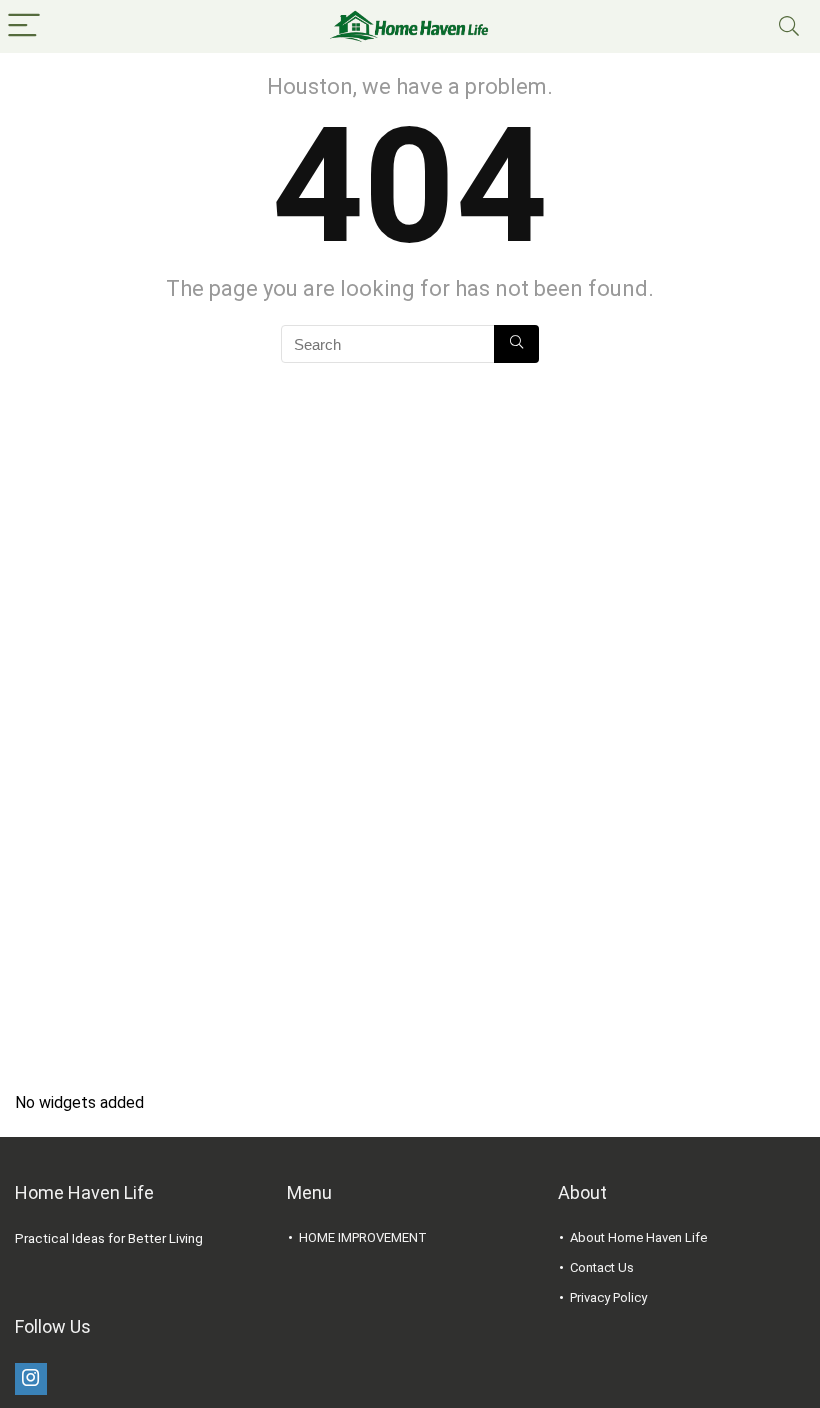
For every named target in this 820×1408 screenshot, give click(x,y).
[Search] (789, 26)
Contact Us (602, 1267)
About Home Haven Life (638, 1237)
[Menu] (24, 26)
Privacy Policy (608, 1297)
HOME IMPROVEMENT (363, 1237)
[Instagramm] (31, 1379)
